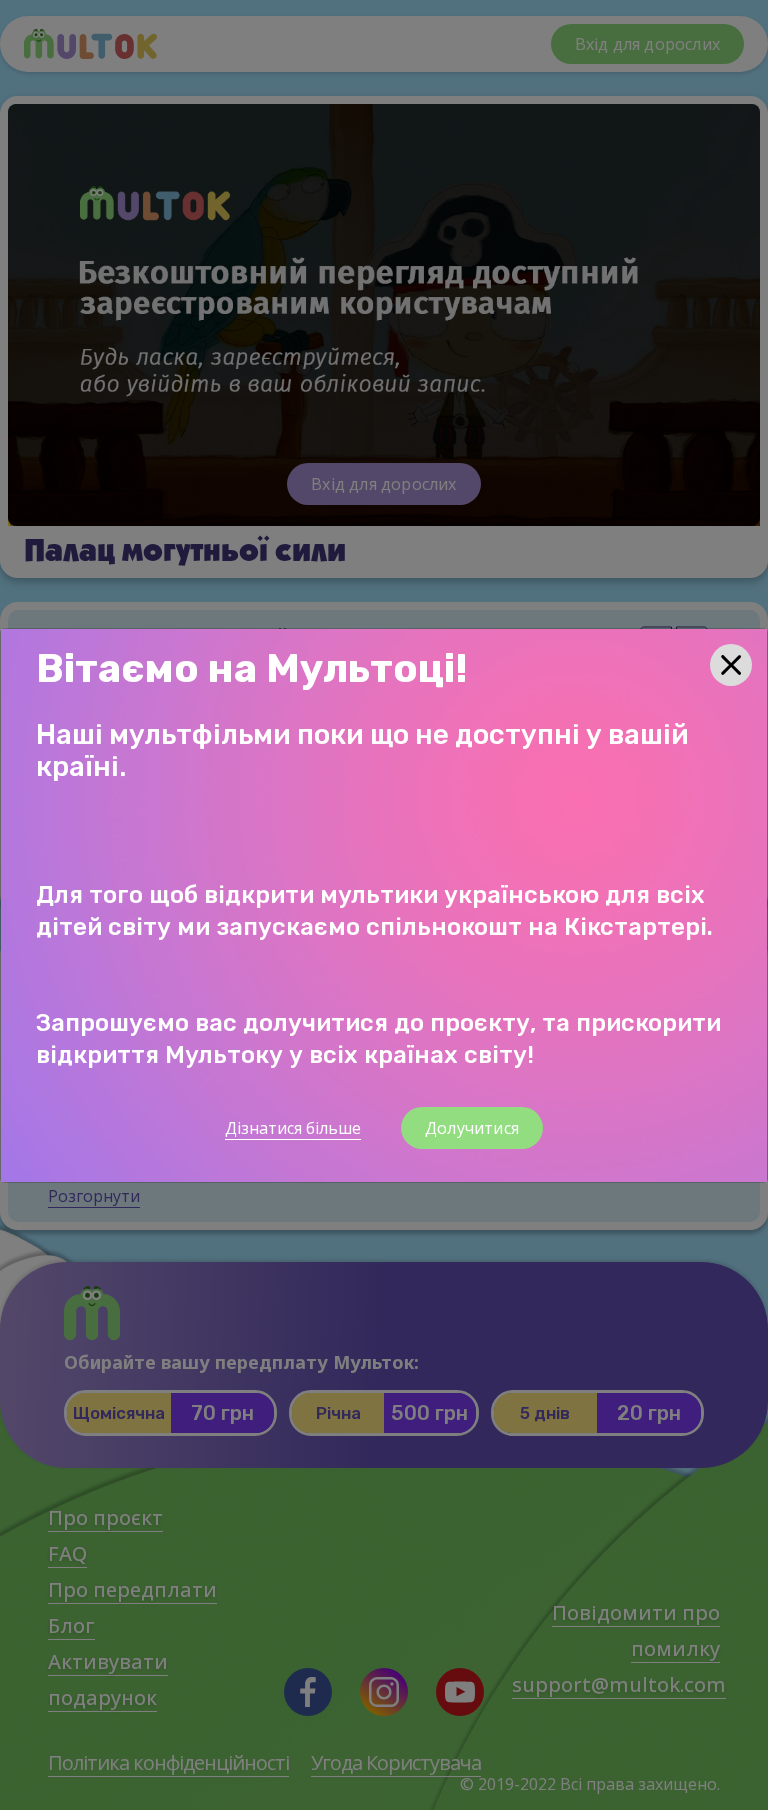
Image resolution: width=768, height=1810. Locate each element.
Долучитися (472, 1128)
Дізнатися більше (293, 1128)
